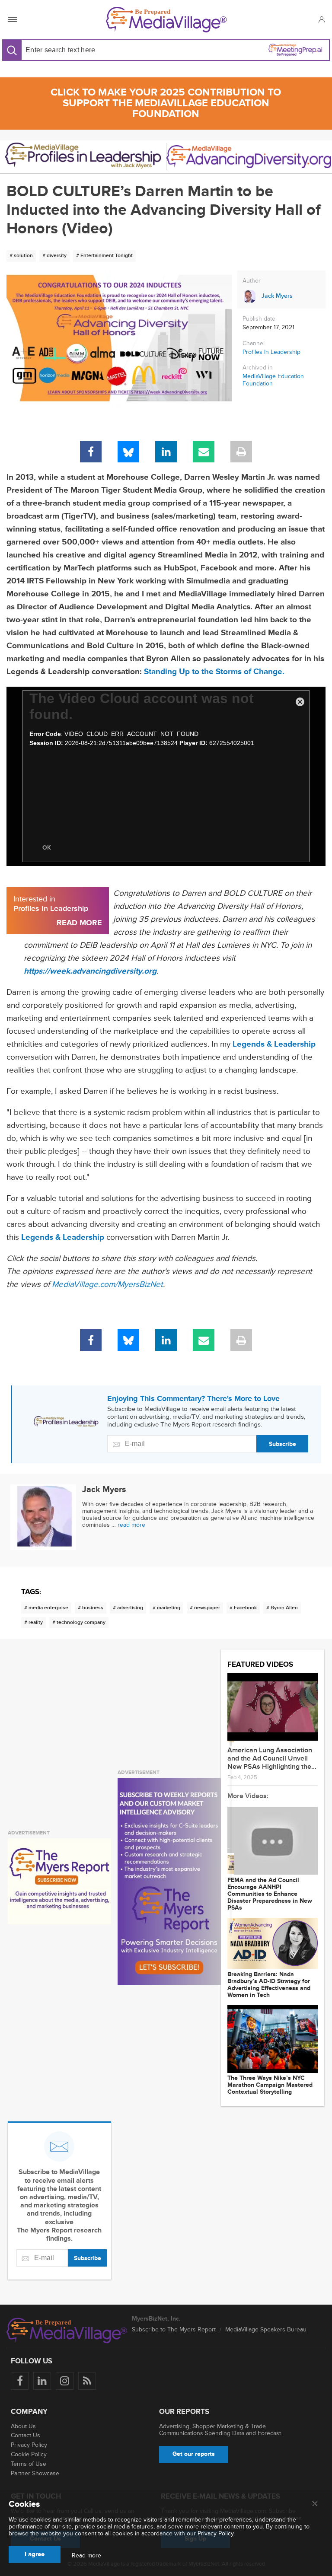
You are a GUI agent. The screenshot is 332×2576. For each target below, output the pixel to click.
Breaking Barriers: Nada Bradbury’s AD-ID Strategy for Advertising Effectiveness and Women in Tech (269, 1985)
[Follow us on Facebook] (20, 2381)
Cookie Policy (29, 2454)
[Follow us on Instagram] (65, 2381)
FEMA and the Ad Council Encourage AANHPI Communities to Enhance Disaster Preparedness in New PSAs (270, 1894)
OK (47, 848)
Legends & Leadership (63, 1237)
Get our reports (194, 2454)
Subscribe (283, 1444)
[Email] (204, 452)
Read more (86, 2556)
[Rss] (87, 2381)
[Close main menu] (315, 2504)
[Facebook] (91, 452)
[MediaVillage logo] (67, 2331)
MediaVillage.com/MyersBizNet (107, 1285)
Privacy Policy (29, 2445)
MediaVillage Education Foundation (273, 380)
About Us (23, 2426)
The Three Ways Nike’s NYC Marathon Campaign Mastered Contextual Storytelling (270, 2085)
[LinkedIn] (166, 452)
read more (131, 1525)
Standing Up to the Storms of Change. (214, 672)
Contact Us (26, 2435)
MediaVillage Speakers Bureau (266, 2329)
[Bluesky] (128, 452)
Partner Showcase (35, 2473)
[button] (321, 19)
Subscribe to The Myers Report (174, 2329)
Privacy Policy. (216, 2533)
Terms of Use (29, 2464)
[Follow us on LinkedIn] (42, 2381)
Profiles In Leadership (271, 352)
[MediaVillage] (166, 20)
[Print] (241, 452)
